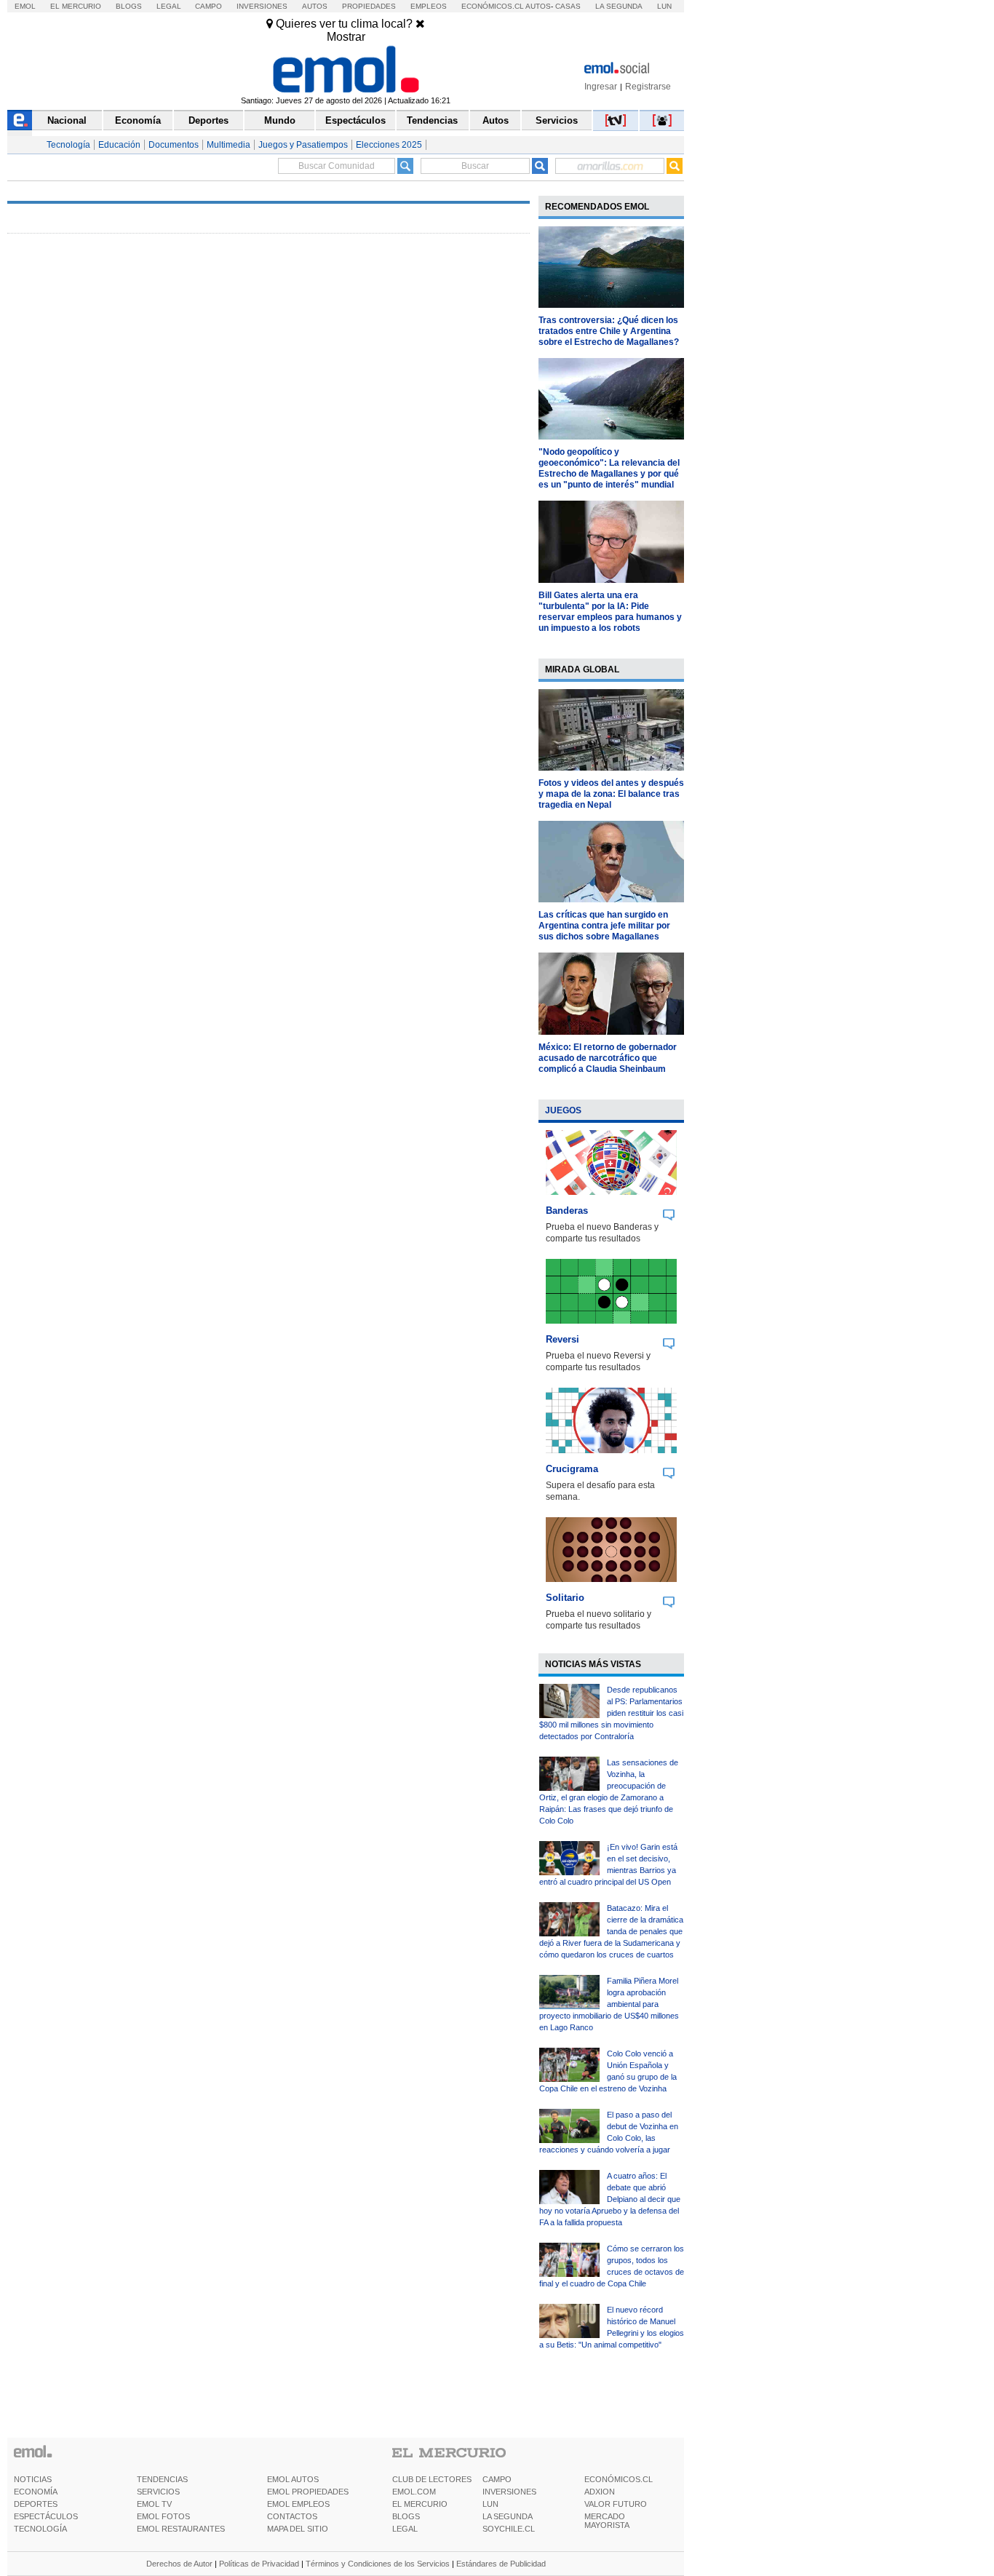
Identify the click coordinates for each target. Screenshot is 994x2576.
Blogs (129, 6)
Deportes (208, 120)
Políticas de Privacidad (259, 2564)
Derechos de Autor (179, 2564)
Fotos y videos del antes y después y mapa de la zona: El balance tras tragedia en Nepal (611, 794)
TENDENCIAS (162, 2479)
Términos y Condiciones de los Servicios (378, 2564)
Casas (568, 6)
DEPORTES (36, 2504)
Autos (315, 6)
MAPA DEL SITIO (298, 2529)
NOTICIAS (33, 2479)
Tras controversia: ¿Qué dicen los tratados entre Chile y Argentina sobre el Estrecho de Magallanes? (609, 331)
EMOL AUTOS (293, 2479)
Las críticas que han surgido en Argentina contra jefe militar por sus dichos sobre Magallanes (604, 926)
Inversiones (262, 6)
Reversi (562, 1339)
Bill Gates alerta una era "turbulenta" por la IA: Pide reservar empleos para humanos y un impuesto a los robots (610, 612)
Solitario (565, 1598)
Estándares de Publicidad (501, 2564)
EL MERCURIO (420, 2504)
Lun (664, 6)
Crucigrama (572, 1469)
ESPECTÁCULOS (46, 2516)
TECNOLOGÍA (40, 2529)
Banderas (567, 1211)
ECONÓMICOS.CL (619, 2479)
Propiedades (369, 6)
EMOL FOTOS (163, 2516)
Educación (119, 145)
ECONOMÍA (36, 2492)
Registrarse (648, 87)
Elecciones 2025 (389, 145)
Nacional (67, 120)
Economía (138, 120)
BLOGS (406, 2516)
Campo (208, 6)
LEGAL (405, 2529)
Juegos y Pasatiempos (303, 145)
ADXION (600, 2492)
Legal (169, 6)
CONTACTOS (292, 2516)
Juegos (563, 1110)
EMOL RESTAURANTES (181, 2529)
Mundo (280, 120)
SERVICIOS (158, 2492)
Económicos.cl (493, 6)
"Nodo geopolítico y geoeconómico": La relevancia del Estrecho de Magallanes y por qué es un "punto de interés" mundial (609, 468)
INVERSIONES (509, 2492)
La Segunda (619, 6)
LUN (490, 2504)
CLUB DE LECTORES (432, 2479)
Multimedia (228, 145)
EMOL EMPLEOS (298, 2504)
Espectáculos (355, 120)
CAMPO (497, 2479)
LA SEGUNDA (508, 2516)
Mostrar (346, 37)
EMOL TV (154, 2504)
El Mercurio (76, 6)
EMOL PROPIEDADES (308, 2492)
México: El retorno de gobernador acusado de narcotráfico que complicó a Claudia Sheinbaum (608, 1058)
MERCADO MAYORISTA (607, 2521)
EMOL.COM (414, 2492)
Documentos (174, 145)
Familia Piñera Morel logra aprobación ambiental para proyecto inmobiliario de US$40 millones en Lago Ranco (609, 2004)
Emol (25, 6)
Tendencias (432, 120)
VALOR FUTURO (616, 2504)
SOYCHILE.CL (509, 2529)
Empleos (429, 6)
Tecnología (68, 145)
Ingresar (601, 87)
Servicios (557, 120)
